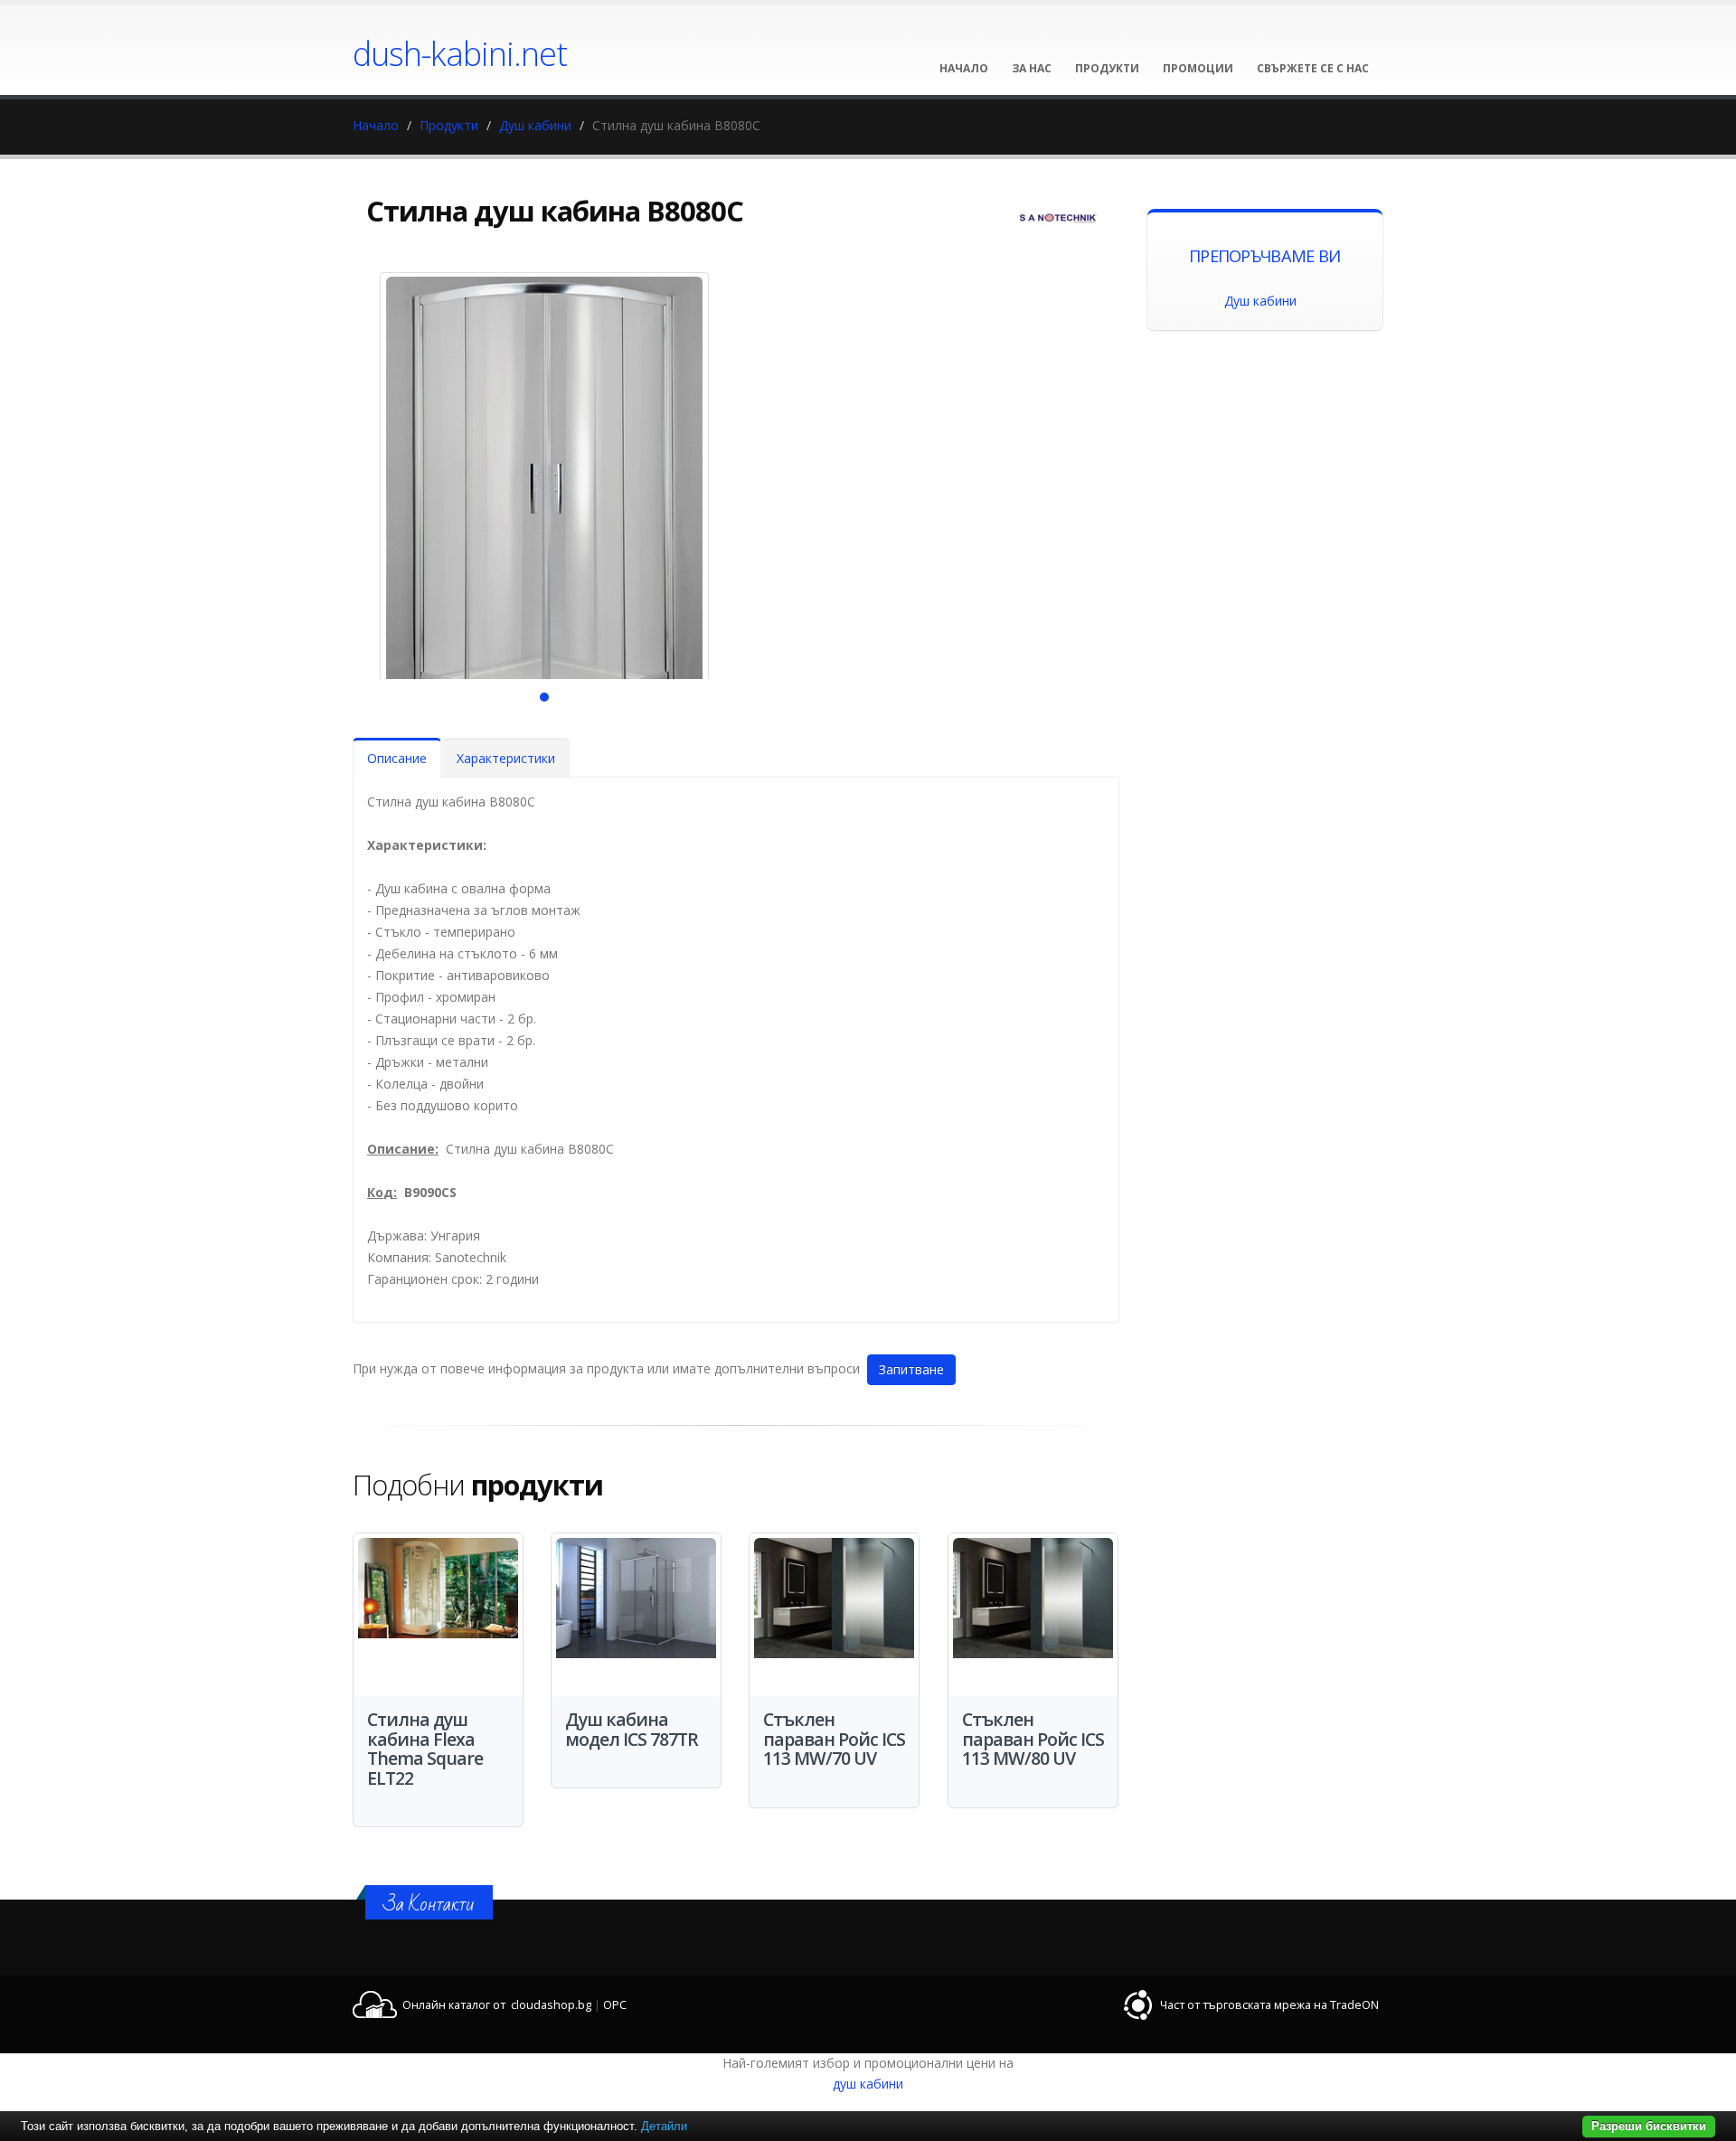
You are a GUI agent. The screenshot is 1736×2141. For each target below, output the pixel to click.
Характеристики (506, 758)
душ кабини (868, 2084)
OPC (615, 2005)
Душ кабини (535, 125)
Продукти (449, 125)
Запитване (911, 1369)
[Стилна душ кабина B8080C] (544, 503)
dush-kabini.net (460, 53)
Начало (376, 125)
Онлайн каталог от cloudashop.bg (497, 2005)
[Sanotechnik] (1058, 218)
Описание (397, 758)
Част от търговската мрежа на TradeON (1269, 2005)
